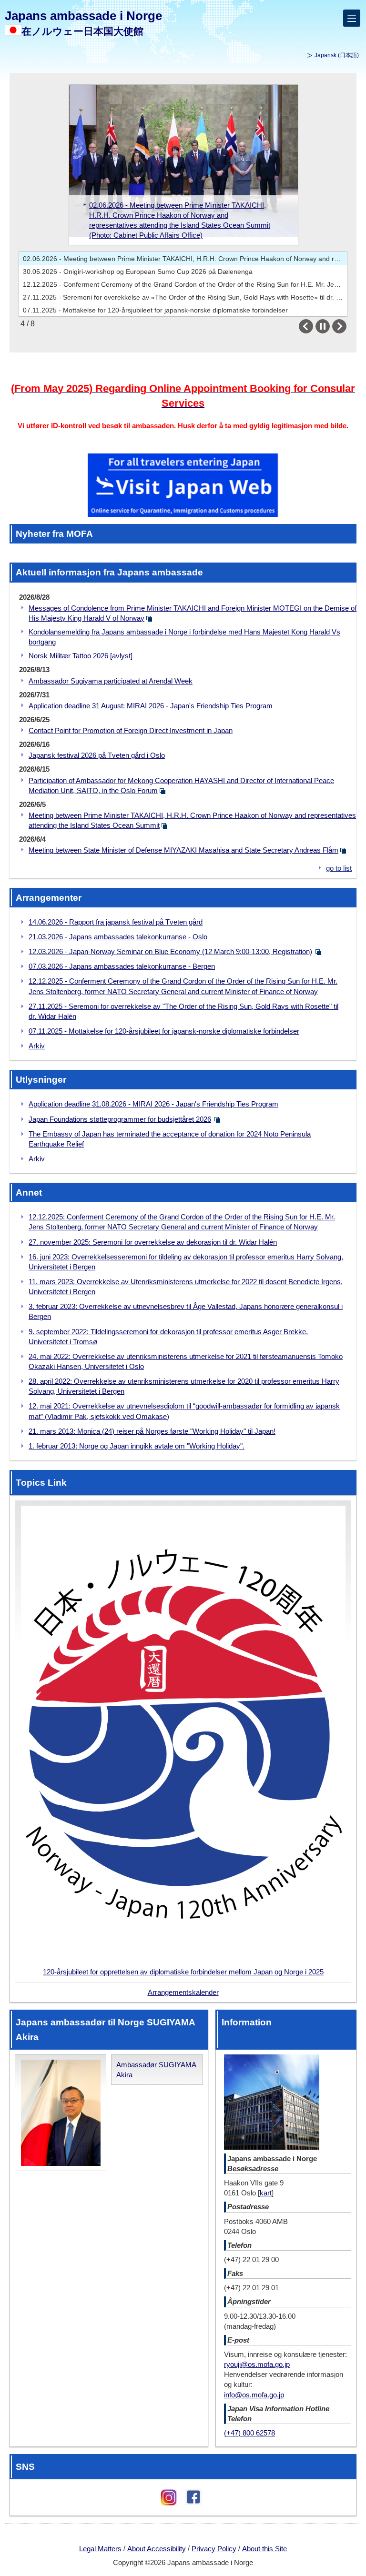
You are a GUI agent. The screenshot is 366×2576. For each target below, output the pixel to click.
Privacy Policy (214, 2549)
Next (346, 326)
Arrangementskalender (183, 1992)
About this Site (264, 2549)
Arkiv (37, 1046)
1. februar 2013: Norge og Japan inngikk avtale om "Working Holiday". (137, 1446)
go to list (339, 868)
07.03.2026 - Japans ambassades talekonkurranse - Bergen (122, 966)
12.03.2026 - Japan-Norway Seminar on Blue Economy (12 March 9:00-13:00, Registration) (170, 951)
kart (266, 2193)
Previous (313, 326)
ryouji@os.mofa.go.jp (257, 2364)
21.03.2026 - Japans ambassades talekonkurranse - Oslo (118, 937)
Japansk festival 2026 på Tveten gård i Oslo (97, 755)
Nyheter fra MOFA (54, 533)
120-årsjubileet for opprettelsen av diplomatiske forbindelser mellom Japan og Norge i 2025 (183, 1972)
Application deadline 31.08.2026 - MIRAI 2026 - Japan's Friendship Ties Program (153, 1104)
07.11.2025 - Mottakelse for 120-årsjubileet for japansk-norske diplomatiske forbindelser (155, 310)
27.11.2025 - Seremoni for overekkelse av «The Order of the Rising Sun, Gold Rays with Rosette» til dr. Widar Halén (185, 297)
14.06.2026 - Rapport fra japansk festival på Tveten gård (116, 922)
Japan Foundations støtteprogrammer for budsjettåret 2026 (120, 1119)
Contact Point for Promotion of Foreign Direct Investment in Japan (131, 730)
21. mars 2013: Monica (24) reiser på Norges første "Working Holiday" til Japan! (152, 1431)
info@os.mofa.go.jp (254, 2395)
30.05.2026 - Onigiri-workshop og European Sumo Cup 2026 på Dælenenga (138, 272)
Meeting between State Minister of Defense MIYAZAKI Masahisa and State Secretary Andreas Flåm (183, 850)
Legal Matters (100, 2549)
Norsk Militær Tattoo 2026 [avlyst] (81, 656)
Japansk (337, 55)
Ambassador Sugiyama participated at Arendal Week (111, 681)
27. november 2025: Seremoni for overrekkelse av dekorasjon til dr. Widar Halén (153, 1242)
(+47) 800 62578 (249, 2433)
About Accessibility (157, 2549)
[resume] (323, 326)
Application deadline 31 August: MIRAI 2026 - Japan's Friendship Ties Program (151, 706)
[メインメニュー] (352, 18)
